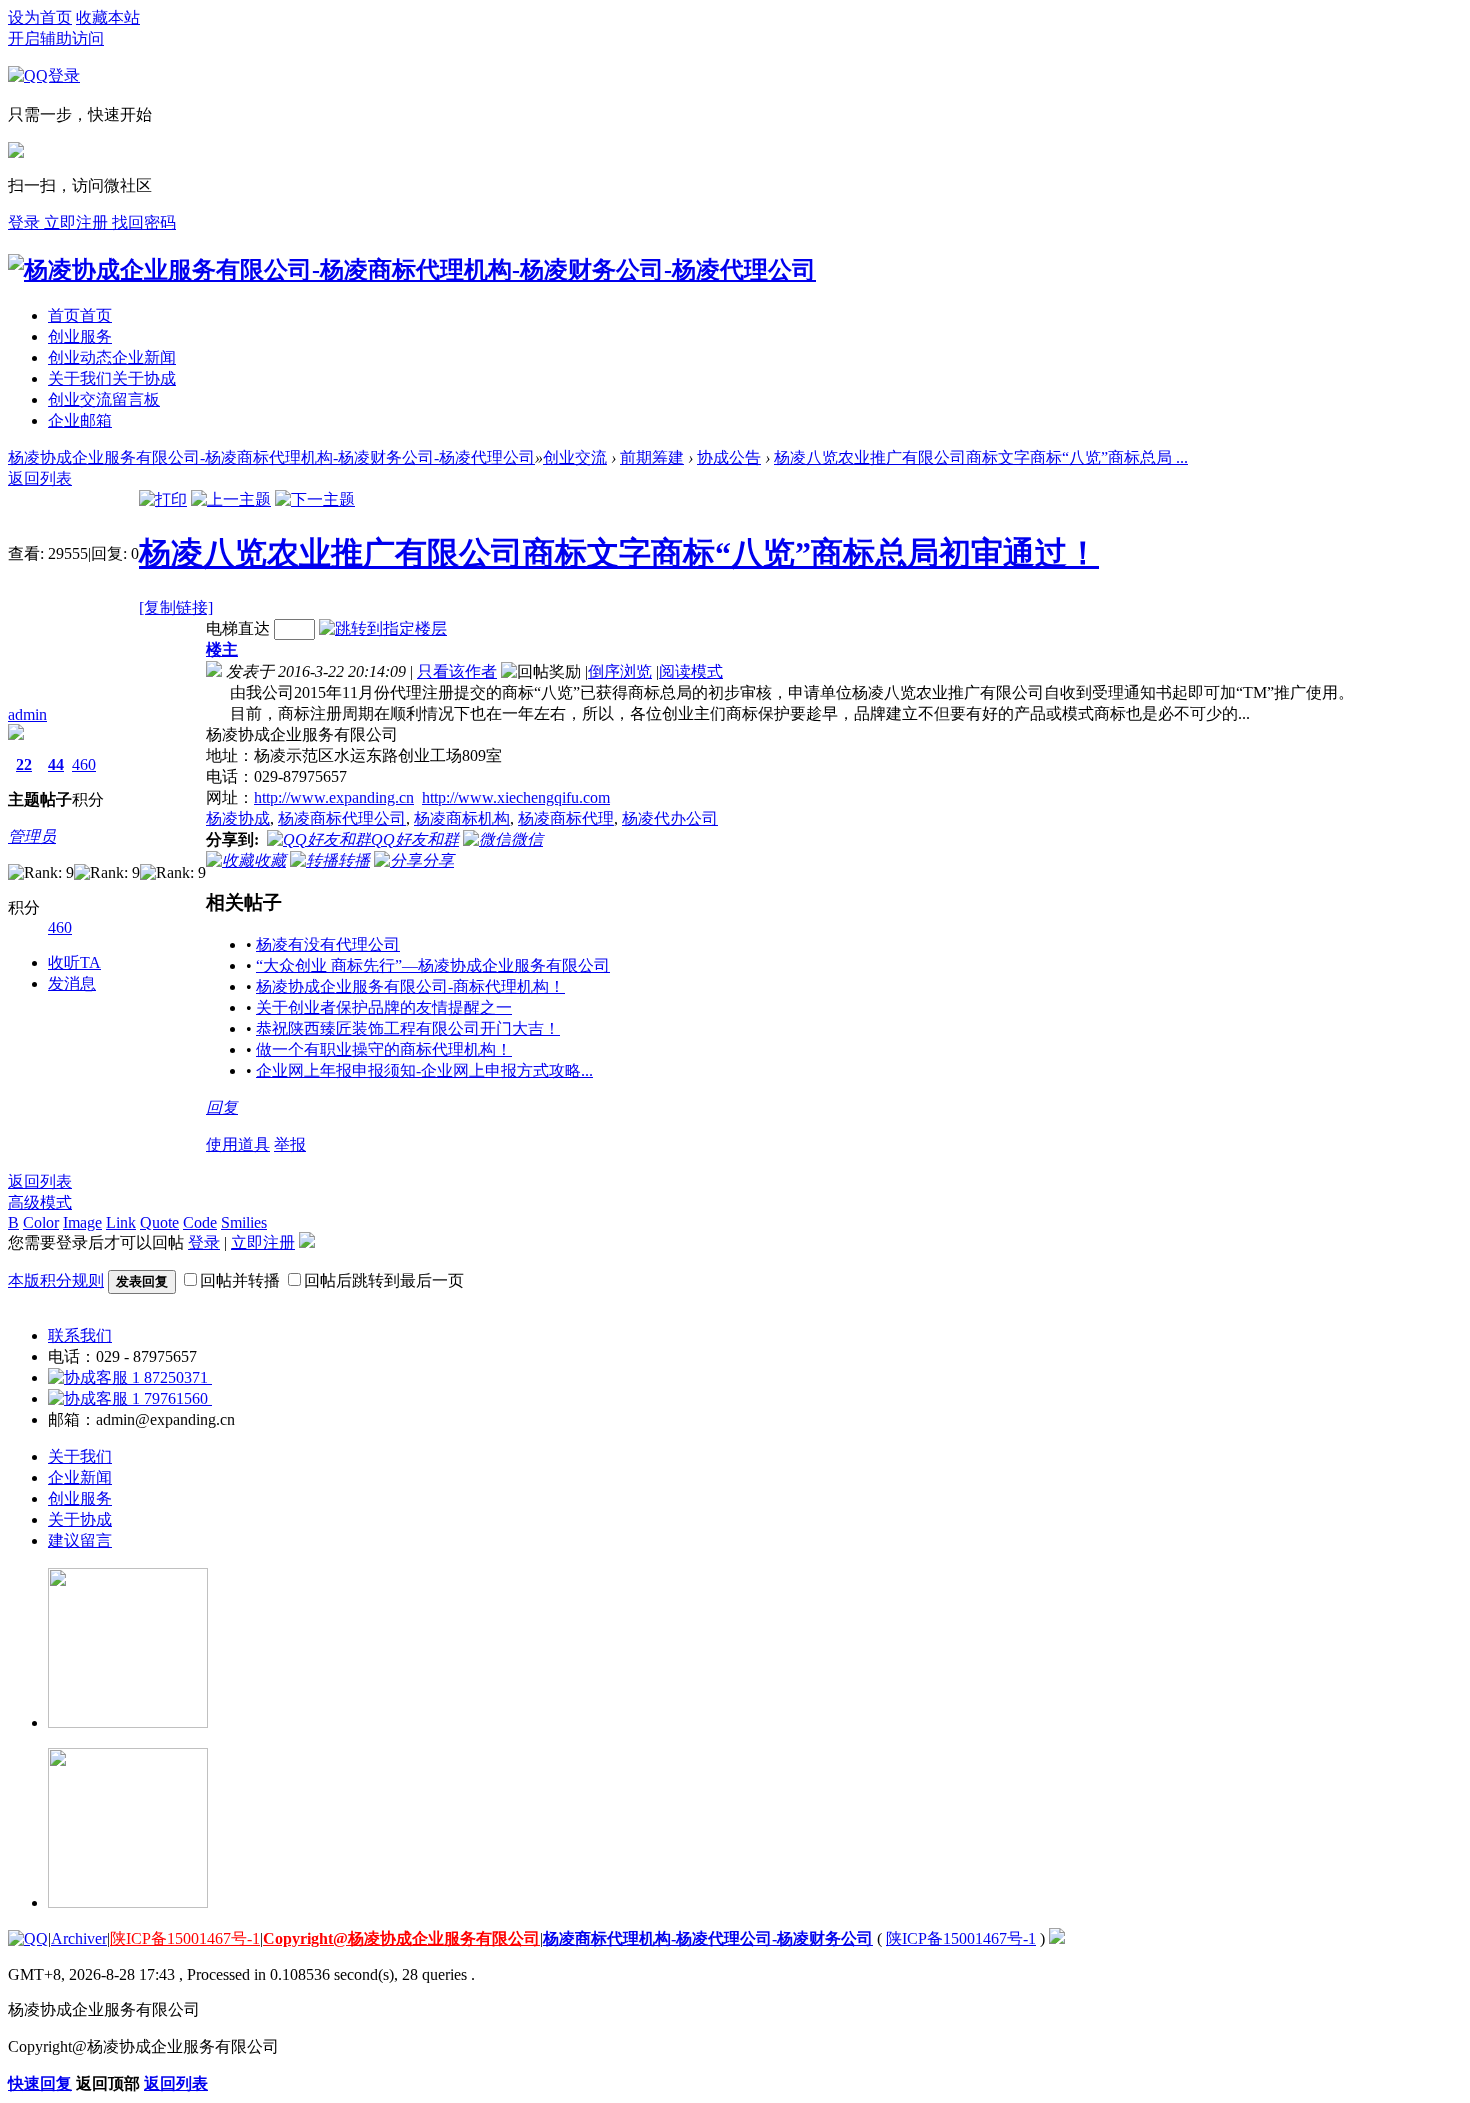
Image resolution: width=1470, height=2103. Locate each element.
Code (200, 1222)
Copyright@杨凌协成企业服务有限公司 (401, 1938)
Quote (159, 1222)
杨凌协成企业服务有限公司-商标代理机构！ (410, 986)
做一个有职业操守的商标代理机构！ (384, 1049)
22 (24, 764)
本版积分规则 (56, 1280)
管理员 (32, 836)
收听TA (74, 962)
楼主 (222, 649)
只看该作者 (457, 671)
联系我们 (80, 1335)
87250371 (176, 1377)
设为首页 (40, 17)
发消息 (72, 983)
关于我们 (112, 378)
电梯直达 (238, 628)
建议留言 (80, 1540)
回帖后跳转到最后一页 (384, 1280)
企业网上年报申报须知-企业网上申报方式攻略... (424, 1070)
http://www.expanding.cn (334, 797)
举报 (290, 1144)
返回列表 (40, 1181)
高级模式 (40, 1202)
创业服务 (80, 336)
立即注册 (78, 222)
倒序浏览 (620, 671)
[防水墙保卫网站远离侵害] (1057, 1938)
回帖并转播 (240, 1280)
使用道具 (238, 1144)
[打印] (163, 499)
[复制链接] (176, 607)
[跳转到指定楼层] (383, 628)
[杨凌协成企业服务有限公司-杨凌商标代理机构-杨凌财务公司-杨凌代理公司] (412, 270)
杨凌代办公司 (670, 818)
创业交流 (104, 399)
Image (82, 1222)
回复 (222, 1107)
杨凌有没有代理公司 (328, 944)
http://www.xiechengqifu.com (516, 797)
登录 (204, 1242)
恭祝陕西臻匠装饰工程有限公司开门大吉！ (408, 1028)
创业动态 (112, 357)
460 (84, 764)
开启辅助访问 (56, 38)
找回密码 (144, 222)
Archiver (79, 1938)
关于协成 (80, 1519)
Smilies (244, 1222)
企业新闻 (80, 1477)
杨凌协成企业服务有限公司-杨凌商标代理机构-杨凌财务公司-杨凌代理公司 (271, 457)
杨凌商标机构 (462, 818)
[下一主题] (315, 499)
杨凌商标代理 (566, 818)
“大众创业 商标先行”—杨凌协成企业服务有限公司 (433, 965)
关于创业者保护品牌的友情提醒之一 (384, 1007)
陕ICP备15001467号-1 (185, 1938)
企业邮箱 (80, 420)
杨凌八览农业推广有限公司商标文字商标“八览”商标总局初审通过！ (619, 553)
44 (56, 764)
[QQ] (28, 1938)
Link (121, 1222)
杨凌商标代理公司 (342, 818)
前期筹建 (652, 457)
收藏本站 (108, 17)
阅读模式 (691, 671)
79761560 (176, 1398)
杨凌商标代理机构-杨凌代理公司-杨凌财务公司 (708, 1938)
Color (41, 1222)
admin (27, 714)
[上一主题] (231, 499)
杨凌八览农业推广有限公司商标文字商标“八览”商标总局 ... (981, 457)
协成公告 (729, 457)
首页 (80, 315)
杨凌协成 (238, 818)
